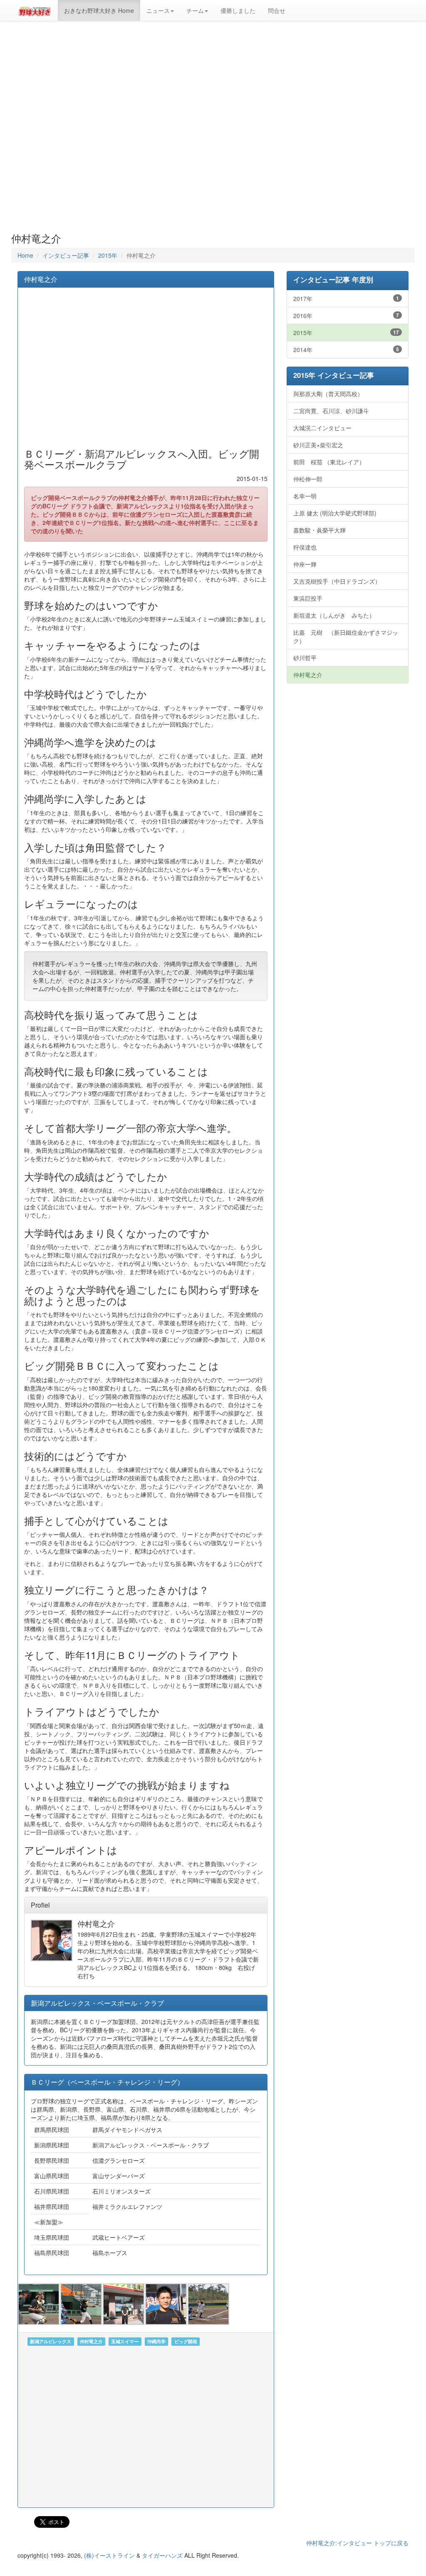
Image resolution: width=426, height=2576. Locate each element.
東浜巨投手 (308, 598)
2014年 (346, 350)
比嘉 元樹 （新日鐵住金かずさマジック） (346, 636)
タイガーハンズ (162, 2555)
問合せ (277, 10)
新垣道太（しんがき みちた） (334, 615)
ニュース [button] (158, 10)
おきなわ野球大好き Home (99, 10)
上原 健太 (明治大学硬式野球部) (335, 513)
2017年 (346, 298)
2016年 (346, 316)
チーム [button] (195, 10)
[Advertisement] (213, 127)
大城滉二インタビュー (322, 428)
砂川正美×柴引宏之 (318, 445)
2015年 (108, 255)
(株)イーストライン (109, 2555)
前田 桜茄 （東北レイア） (329, 462)
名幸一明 (305, 496)
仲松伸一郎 (308, 479)
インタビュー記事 (66, 255)
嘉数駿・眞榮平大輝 (319, 530)
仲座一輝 (305, 564)
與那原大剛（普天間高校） (328, 394)
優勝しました (238, 10)
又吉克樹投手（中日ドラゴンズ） (337, 581)
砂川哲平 (305, 658)
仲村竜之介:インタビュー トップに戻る (357, 2543)
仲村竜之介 (308, 675)
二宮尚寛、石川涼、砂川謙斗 (331, 411)
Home (25, 255)
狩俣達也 (305, 547)
